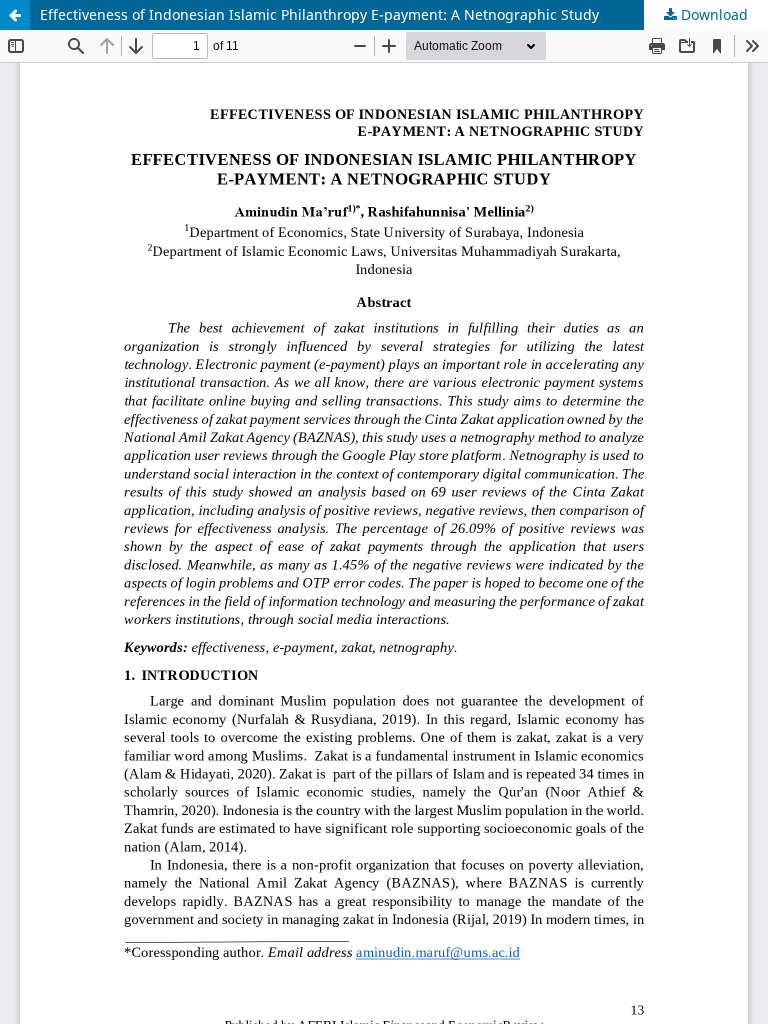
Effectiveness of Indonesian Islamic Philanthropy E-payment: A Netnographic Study (319, 14)
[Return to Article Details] (15, 15)
